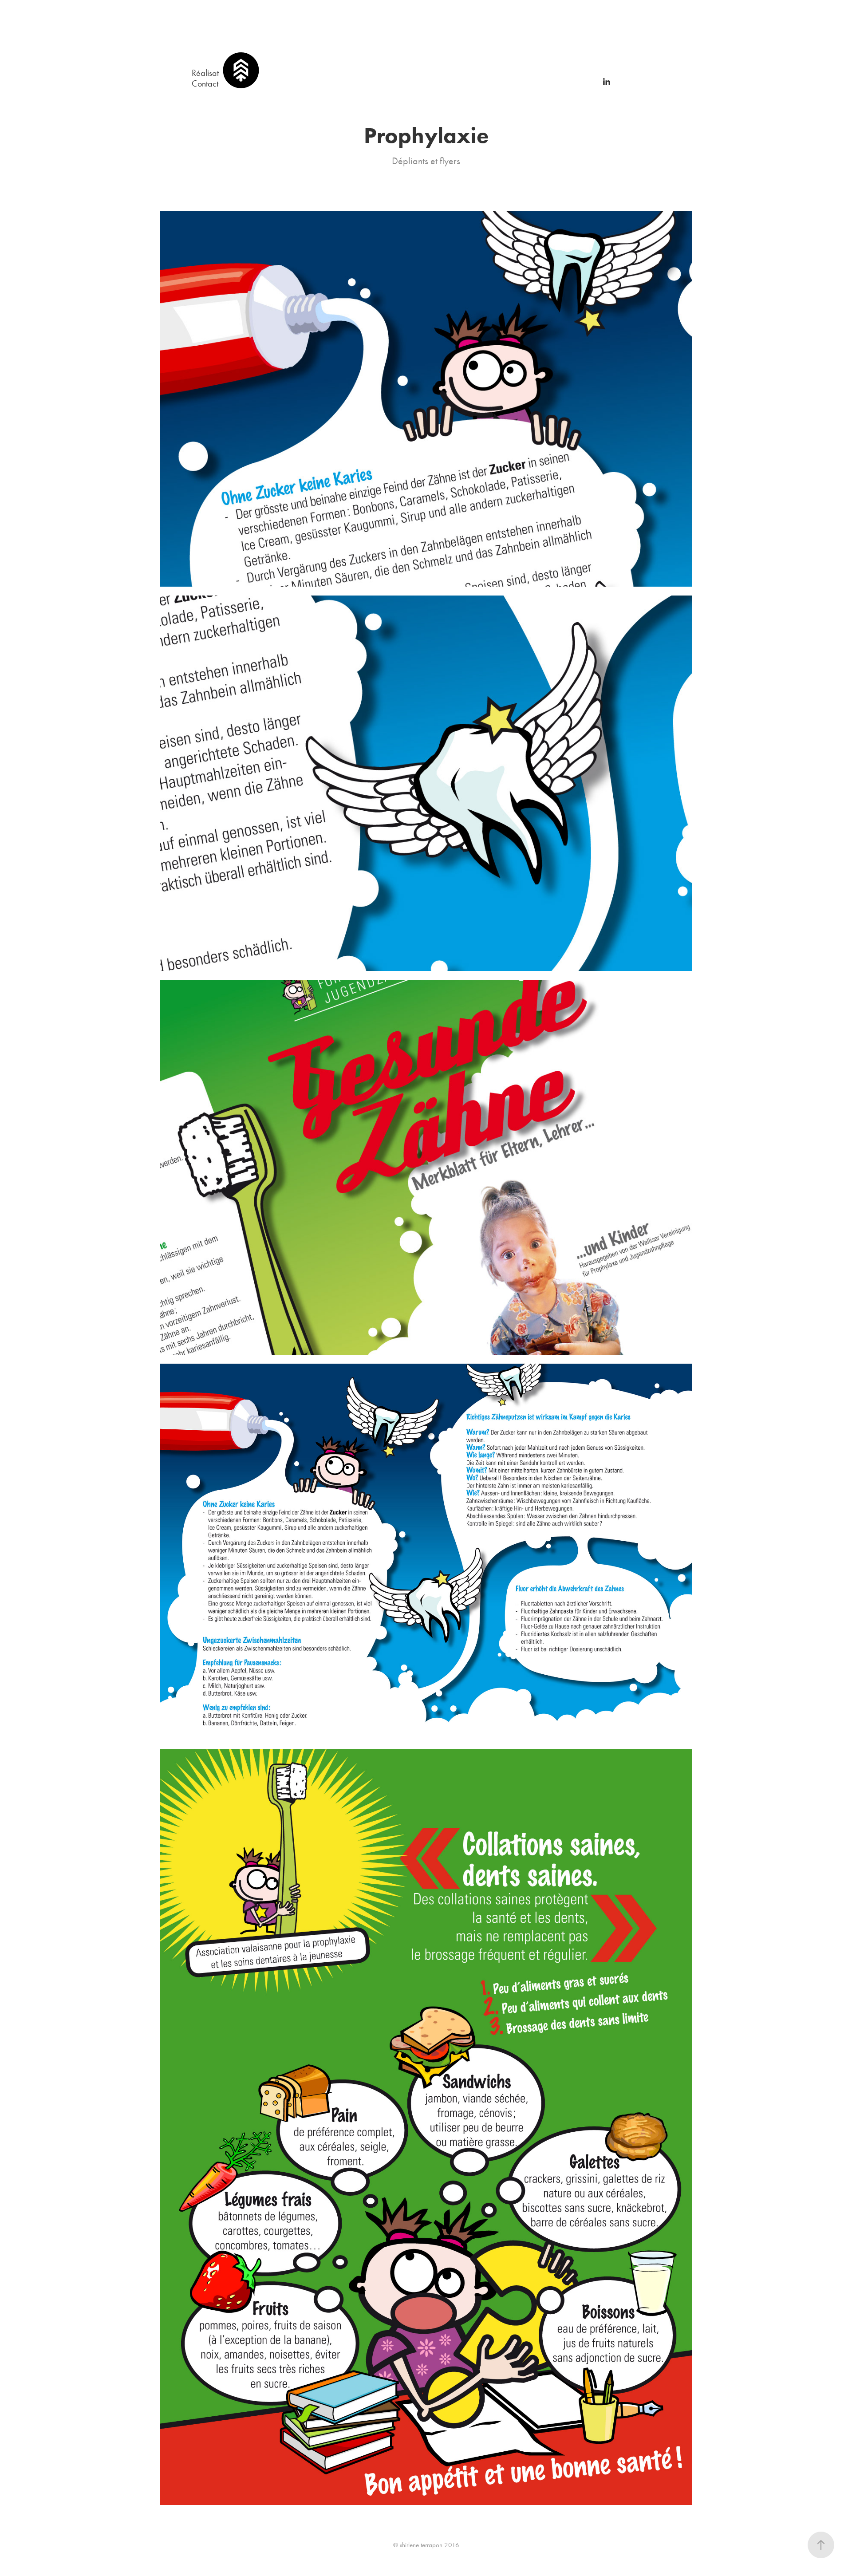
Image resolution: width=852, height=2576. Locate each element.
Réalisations (212, 73)
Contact (205, 83)
